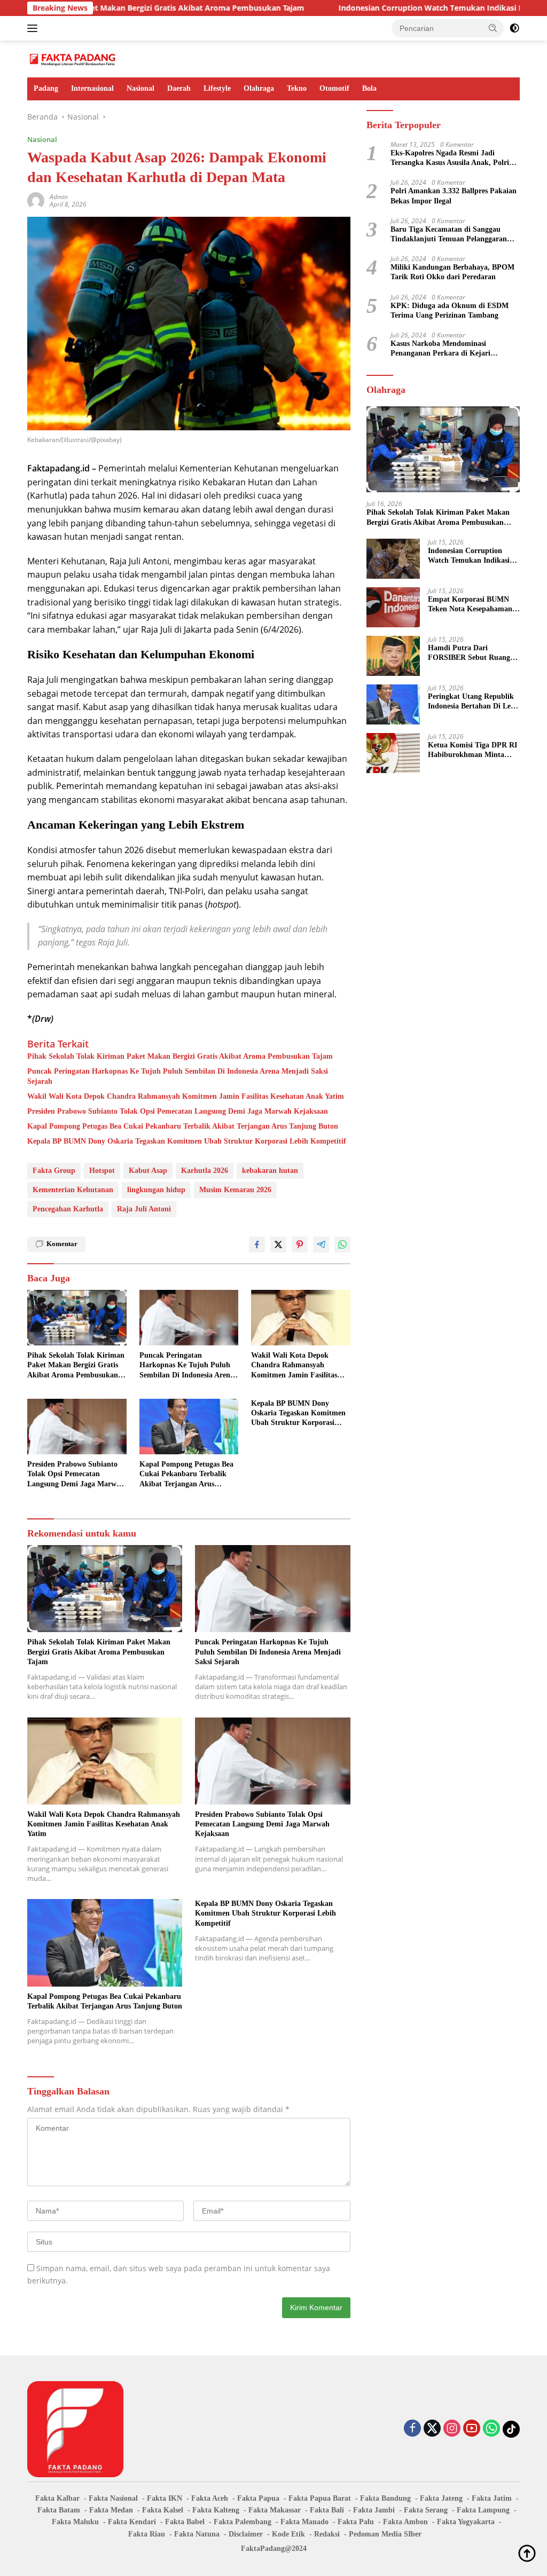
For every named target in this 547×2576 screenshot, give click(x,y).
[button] (493, 28)
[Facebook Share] (257, 1244)
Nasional (140, 88)
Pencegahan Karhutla (68, 1209)
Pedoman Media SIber (385, 2534)
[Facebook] (412, 2429)
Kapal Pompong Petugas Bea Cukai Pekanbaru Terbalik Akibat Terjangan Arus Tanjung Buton (183, 1126)
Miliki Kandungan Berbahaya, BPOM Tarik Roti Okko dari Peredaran (452, 272)
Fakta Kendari (132, 2522)
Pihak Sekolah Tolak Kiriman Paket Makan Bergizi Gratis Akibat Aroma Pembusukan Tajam (180, 1056)
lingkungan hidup (156, 1190)
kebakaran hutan (270, 1171)
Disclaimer (246, 2534)
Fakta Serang (426, 2510)
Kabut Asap (148, 1171)
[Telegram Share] (321, 1244)
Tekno (297, 88)
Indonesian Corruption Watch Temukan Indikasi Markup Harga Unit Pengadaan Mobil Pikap (469, 556)
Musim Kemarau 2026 (235, 1190)
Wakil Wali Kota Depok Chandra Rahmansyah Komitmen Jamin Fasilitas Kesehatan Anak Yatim (186, 1096)
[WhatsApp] (491, 2429)
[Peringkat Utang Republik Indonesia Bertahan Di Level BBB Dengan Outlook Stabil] (393, 704)
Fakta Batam (59, 2510)
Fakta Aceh (210, 2498)
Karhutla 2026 (205, 1171)
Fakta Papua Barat (320, 2498)
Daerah (179, 88)
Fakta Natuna (197, 2534)
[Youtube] (472, 2429)
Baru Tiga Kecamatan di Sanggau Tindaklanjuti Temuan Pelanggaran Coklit (449, 235)
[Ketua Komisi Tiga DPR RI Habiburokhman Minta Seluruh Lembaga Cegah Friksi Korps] (393, 753)
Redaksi (327, 2534)
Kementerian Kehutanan (73, 1190)
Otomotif (334, 88)
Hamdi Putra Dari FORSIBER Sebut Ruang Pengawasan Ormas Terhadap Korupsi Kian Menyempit (469, 653)
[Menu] (34, 28)
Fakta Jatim (492, 2498)
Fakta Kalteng (216, 2510)
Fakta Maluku (75, 2522)
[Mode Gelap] (514, 28)
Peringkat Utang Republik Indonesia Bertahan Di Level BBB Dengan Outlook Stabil (474, 702)
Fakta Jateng (441, 2498)
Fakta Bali (327, 2510)
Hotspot (102, 1171)
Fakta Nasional (113, 2498)
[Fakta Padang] (73, 58)
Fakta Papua (258, 2498)
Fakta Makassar (275, 2510)
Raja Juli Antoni (144, 1209)
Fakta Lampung (483, 2510)
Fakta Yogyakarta (466, 2522)
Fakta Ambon (405, 2522)
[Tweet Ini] (278, 1244)
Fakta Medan (111, 2510)
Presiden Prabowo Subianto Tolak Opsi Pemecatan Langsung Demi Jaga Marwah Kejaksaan (178, 1111)
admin (59, 197)
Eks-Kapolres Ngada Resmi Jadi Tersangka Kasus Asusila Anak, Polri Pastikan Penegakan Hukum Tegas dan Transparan (454, 158)
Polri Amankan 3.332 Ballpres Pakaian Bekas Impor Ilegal (454, 196)
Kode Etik (288, 2534)
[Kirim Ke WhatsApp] (342, 1244)
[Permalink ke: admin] (36, 200)
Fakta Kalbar (57, 2498)
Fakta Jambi (374, 2510)
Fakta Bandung (385, 2498)
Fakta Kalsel (163, 2510)
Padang (46, 88)
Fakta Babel (185, 2522)
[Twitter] (432, 2429)
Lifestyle (217, 88)
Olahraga (259, 88)
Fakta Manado (304, 2522)
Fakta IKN (165, 2498)
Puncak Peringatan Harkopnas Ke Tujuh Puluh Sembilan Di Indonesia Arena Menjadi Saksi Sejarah (178, 1076)
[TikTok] (511, 2429)
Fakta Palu (356, 2522)
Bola (369, 88)
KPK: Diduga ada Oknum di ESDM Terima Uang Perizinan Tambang (450, 310)
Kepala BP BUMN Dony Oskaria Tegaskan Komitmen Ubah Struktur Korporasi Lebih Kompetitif (187, 1141)
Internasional (92, 88)
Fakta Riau (147, 2534)
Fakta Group (54, 1171)
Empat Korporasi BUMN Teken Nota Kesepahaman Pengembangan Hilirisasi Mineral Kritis (470, 605)
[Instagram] (452, 2429)
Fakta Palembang (243, 2522)
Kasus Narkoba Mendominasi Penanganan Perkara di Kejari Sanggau (440, 349)
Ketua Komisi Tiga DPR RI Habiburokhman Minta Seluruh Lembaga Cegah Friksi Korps (472, 750)
